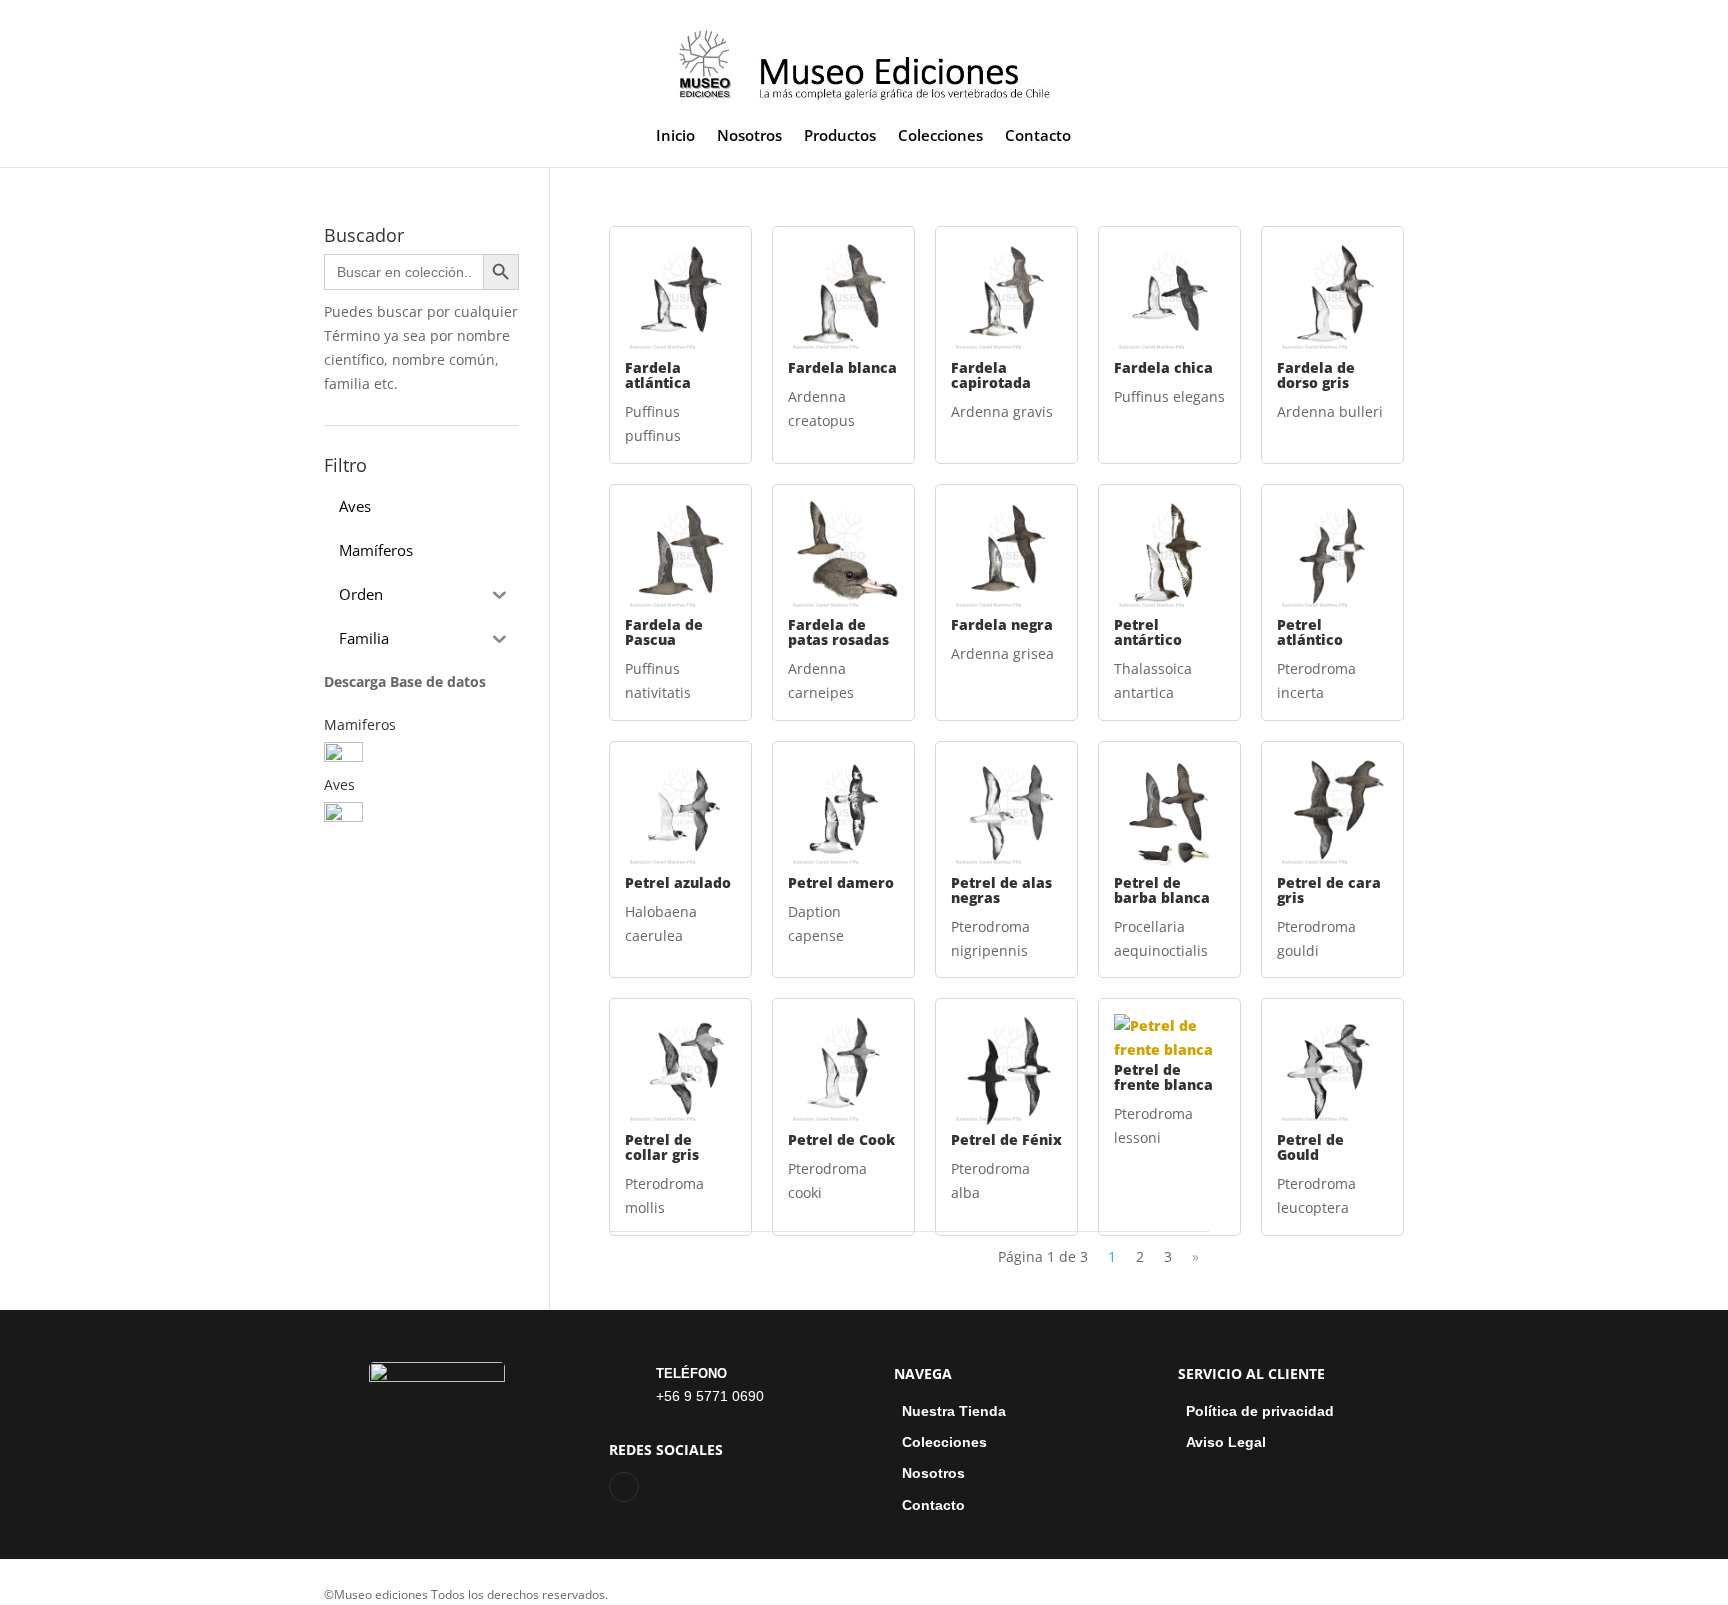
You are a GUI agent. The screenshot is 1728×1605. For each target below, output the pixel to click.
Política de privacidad (1260, 1411)
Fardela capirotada (991, 375)
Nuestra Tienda (954, 1411)
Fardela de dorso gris (1316, 375)
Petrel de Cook (841, 1139)
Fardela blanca (842, 367)
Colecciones (940, 136)
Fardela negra (1002, 624)
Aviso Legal (1226, 1442)
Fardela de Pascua (664, 632)
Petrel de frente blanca (1163, 1077)
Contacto (1038, 136)
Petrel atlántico (1310, 632)
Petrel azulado (678, 882)
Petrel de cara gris (1329, 890)
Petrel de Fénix (1006, 1139)
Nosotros (749, 136)
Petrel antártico (1148, 632)
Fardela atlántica (658, 375)
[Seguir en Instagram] (624, 1487)
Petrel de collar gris (662, 1147)
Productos (840, 136)
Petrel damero (841, 882)
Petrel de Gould (1310, 1147)
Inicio (675, 136)
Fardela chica (1163, 367)
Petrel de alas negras (1001, 890)
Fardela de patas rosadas (838, 632)
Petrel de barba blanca (1162, 890)
